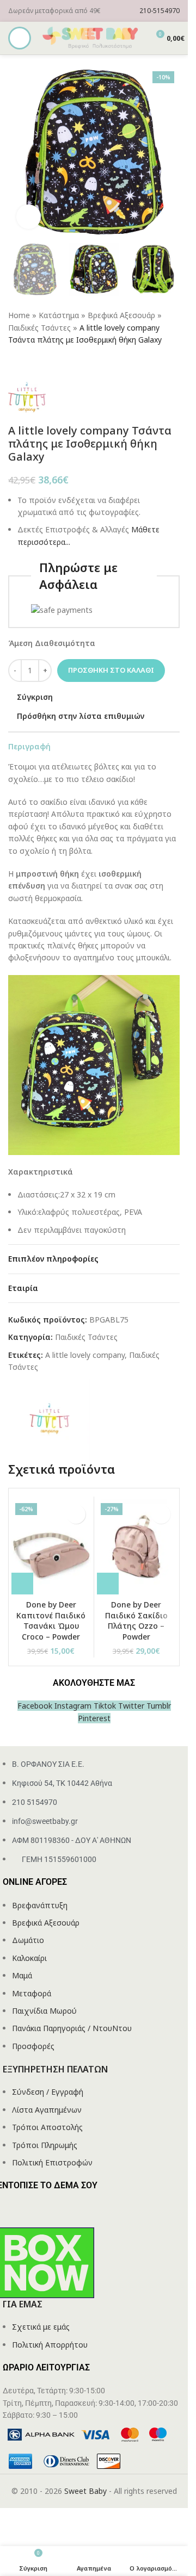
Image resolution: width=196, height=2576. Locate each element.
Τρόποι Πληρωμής (45, 2145)
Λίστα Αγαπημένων (47, 2110)
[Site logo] (91, 37)
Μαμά (22, 1975)
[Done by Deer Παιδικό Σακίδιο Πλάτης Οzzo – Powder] (137, 1547)
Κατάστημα (59, 315)
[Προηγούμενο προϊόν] (15, 364)
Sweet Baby (85, 2491)
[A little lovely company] (49, 1419)
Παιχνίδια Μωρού (44, 2011)
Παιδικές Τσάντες (39, 328)
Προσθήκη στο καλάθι (111, 670)
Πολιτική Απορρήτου (50, 2345)
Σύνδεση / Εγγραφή (48, 2092)
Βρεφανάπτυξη (40, 1905)
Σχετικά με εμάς (41, 2327)
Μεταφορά (32, 1993)
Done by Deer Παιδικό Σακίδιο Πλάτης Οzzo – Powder (136, 1621)
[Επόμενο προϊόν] (41, 364)
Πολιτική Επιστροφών (52, 2162)
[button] (22, 1584)
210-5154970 (160, 11)
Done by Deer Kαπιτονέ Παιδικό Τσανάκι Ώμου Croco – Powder (51, 1621)
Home (19, 315)
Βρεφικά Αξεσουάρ (121, 315)
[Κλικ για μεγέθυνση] (29, 217)
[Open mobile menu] (20, 38)
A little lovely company (85, 1355)
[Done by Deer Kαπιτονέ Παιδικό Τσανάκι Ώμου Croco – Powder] (51, 1547)
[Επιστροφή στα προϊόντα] (28, 364)
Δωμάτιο (28, 1940)
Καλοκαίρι (29, 1958)
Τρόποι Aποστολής (47, 2127)
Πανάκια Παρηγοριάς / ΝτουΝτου (72, 2028)
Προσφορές (33, 2046)
